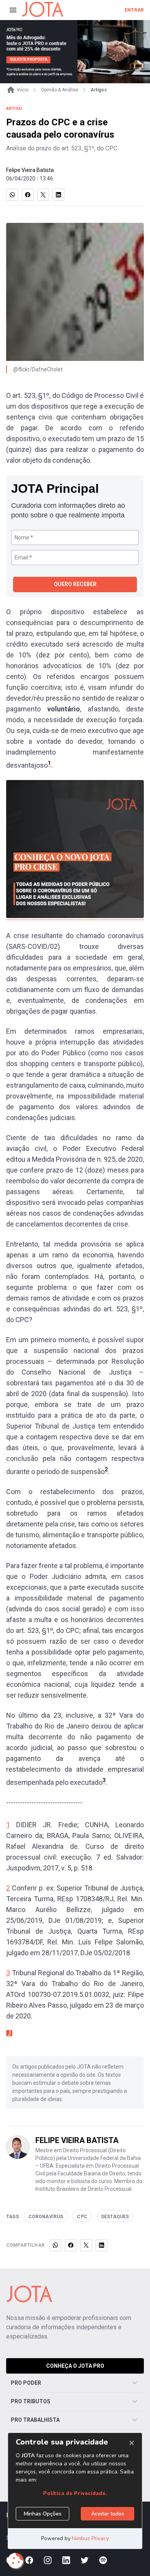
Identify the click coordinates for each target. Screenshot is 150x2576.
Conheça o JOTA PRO (75, 2366)
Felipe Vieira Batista (30, 170)
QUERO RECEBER (75, 584)
